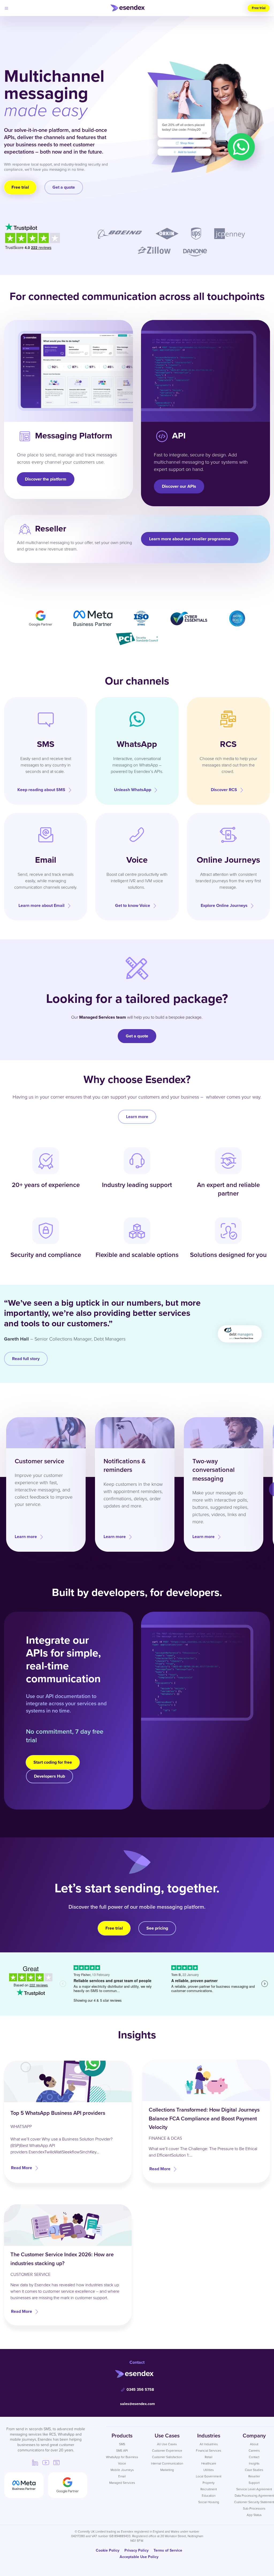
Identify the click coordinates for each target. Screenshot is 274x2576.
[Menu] (6, 8)
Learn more (137, 1117)
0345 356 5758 (140, 2390)
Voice (122, 2463)
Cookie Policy (108, 2550)
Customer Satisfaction (167, 2457)
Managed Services (122, 2483)
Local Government (209, 2476)
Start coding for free (53, 1762)
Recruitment (209, 2489)
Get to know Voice (133, 905)
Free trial (259, 8)
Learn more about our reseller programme (190, 539)
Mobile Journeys (122, 2470)
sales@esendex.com (138, 2404)
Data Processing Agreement (254, 2496)
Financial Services (209, 2451)
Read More (22, 2168)
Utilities (209, 2470)
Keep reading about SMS (41, 790)
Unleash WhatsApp (133, 790)
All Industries (209, 2444)
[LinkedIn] (35, 2462)
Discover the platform (46, 479)
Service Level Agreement (254, 2489)
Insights (254, 2463)
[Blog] (56, 2462)
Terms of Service (168, 2550)
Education (209, 2496)
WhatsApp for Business (122, 2457)
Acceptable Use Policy (139, 2557)
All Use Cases (167, 2444)
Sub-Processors (254, 2508)
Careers (254, 2451)
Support (254, 2483)
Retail (209, 2457)
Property (209, 2483)
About (254, 2444)
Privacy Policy (136, 2550)
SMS (122, 2444)
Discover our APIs (179, 486)
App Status (254, 2515)
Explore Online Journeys (224, 905)
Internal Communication (167, 2463)
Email (122, 2476)
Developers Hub (50, 1776)
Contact (254, 2457)
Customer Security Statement (254, 2502)
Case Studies (254, 2470)
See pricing (157, 1928)
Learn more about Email (41, 905)
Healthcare (209, 2463)
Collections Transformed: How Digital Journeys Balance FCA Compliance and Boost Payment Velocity (204, 2118)
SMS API (122, 2451)
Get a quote (64, 187)
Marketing (167, 2470)
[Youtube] (46, 2462)
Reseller (254, 2476)
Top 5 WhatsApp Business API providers (58, 2113)
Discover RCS (224, 790)
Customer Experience (167, 2451)
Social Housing (209, 2502)
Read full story (26, 1359)
